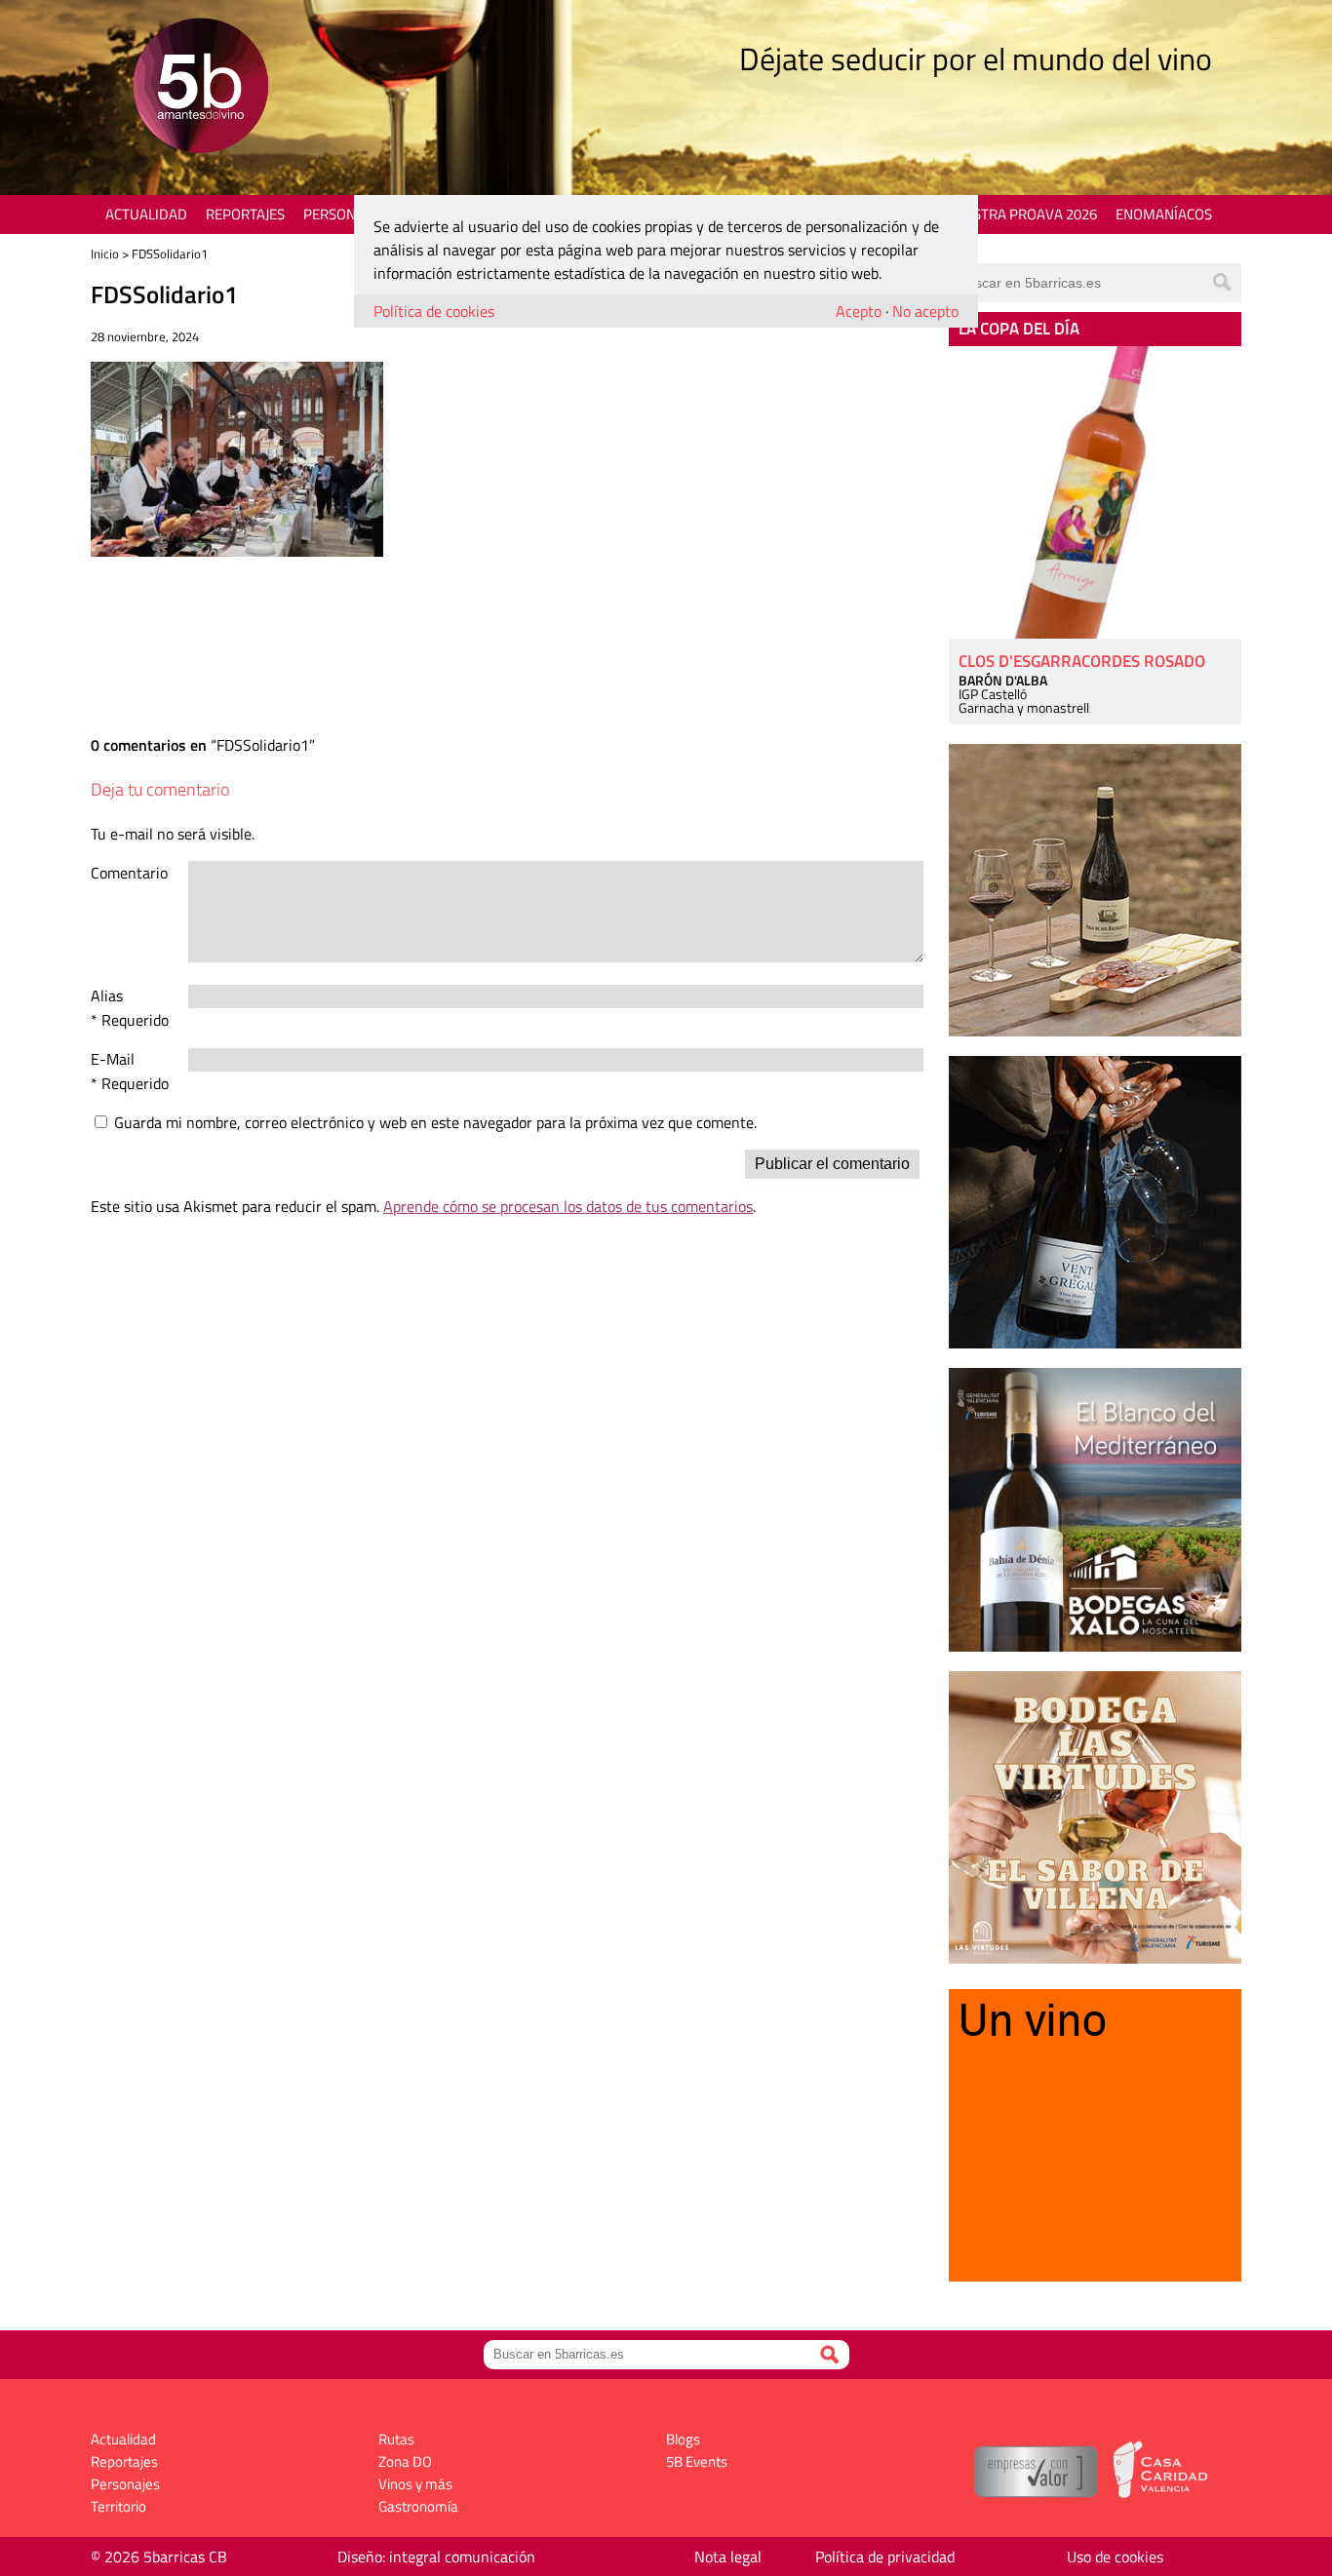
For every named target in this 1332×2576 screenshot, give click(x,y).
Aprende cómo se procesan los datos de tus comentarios (568, 1206)
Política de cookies (434, 311)
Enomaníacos (1164, 214)
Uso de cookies (1115, 2556)
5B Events (697, 2461)
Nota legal (728, 2556)
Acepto (859, 311)
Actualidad (146, 214)
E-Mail (113, 1059)
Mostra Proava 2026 (1024, 214)
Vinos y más (415, 2484)
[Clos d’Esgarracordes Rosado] (1095, 492)
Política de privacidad (885, 2556)
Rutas (396, 2439)
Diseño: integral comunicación (436, 2556)
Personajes (344, 214)
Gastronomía (418, 2506)
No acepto (925, 311)
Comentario (129, 873)
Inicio (105, 254)
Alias (107, 995)
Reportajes (245, 214)
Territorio (118, 2506)
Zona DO (405, 2461)
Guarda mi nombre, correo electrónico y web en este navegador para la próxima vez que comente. (435, 1122)
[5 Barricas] (200, 88)
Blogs (683, 2439)
